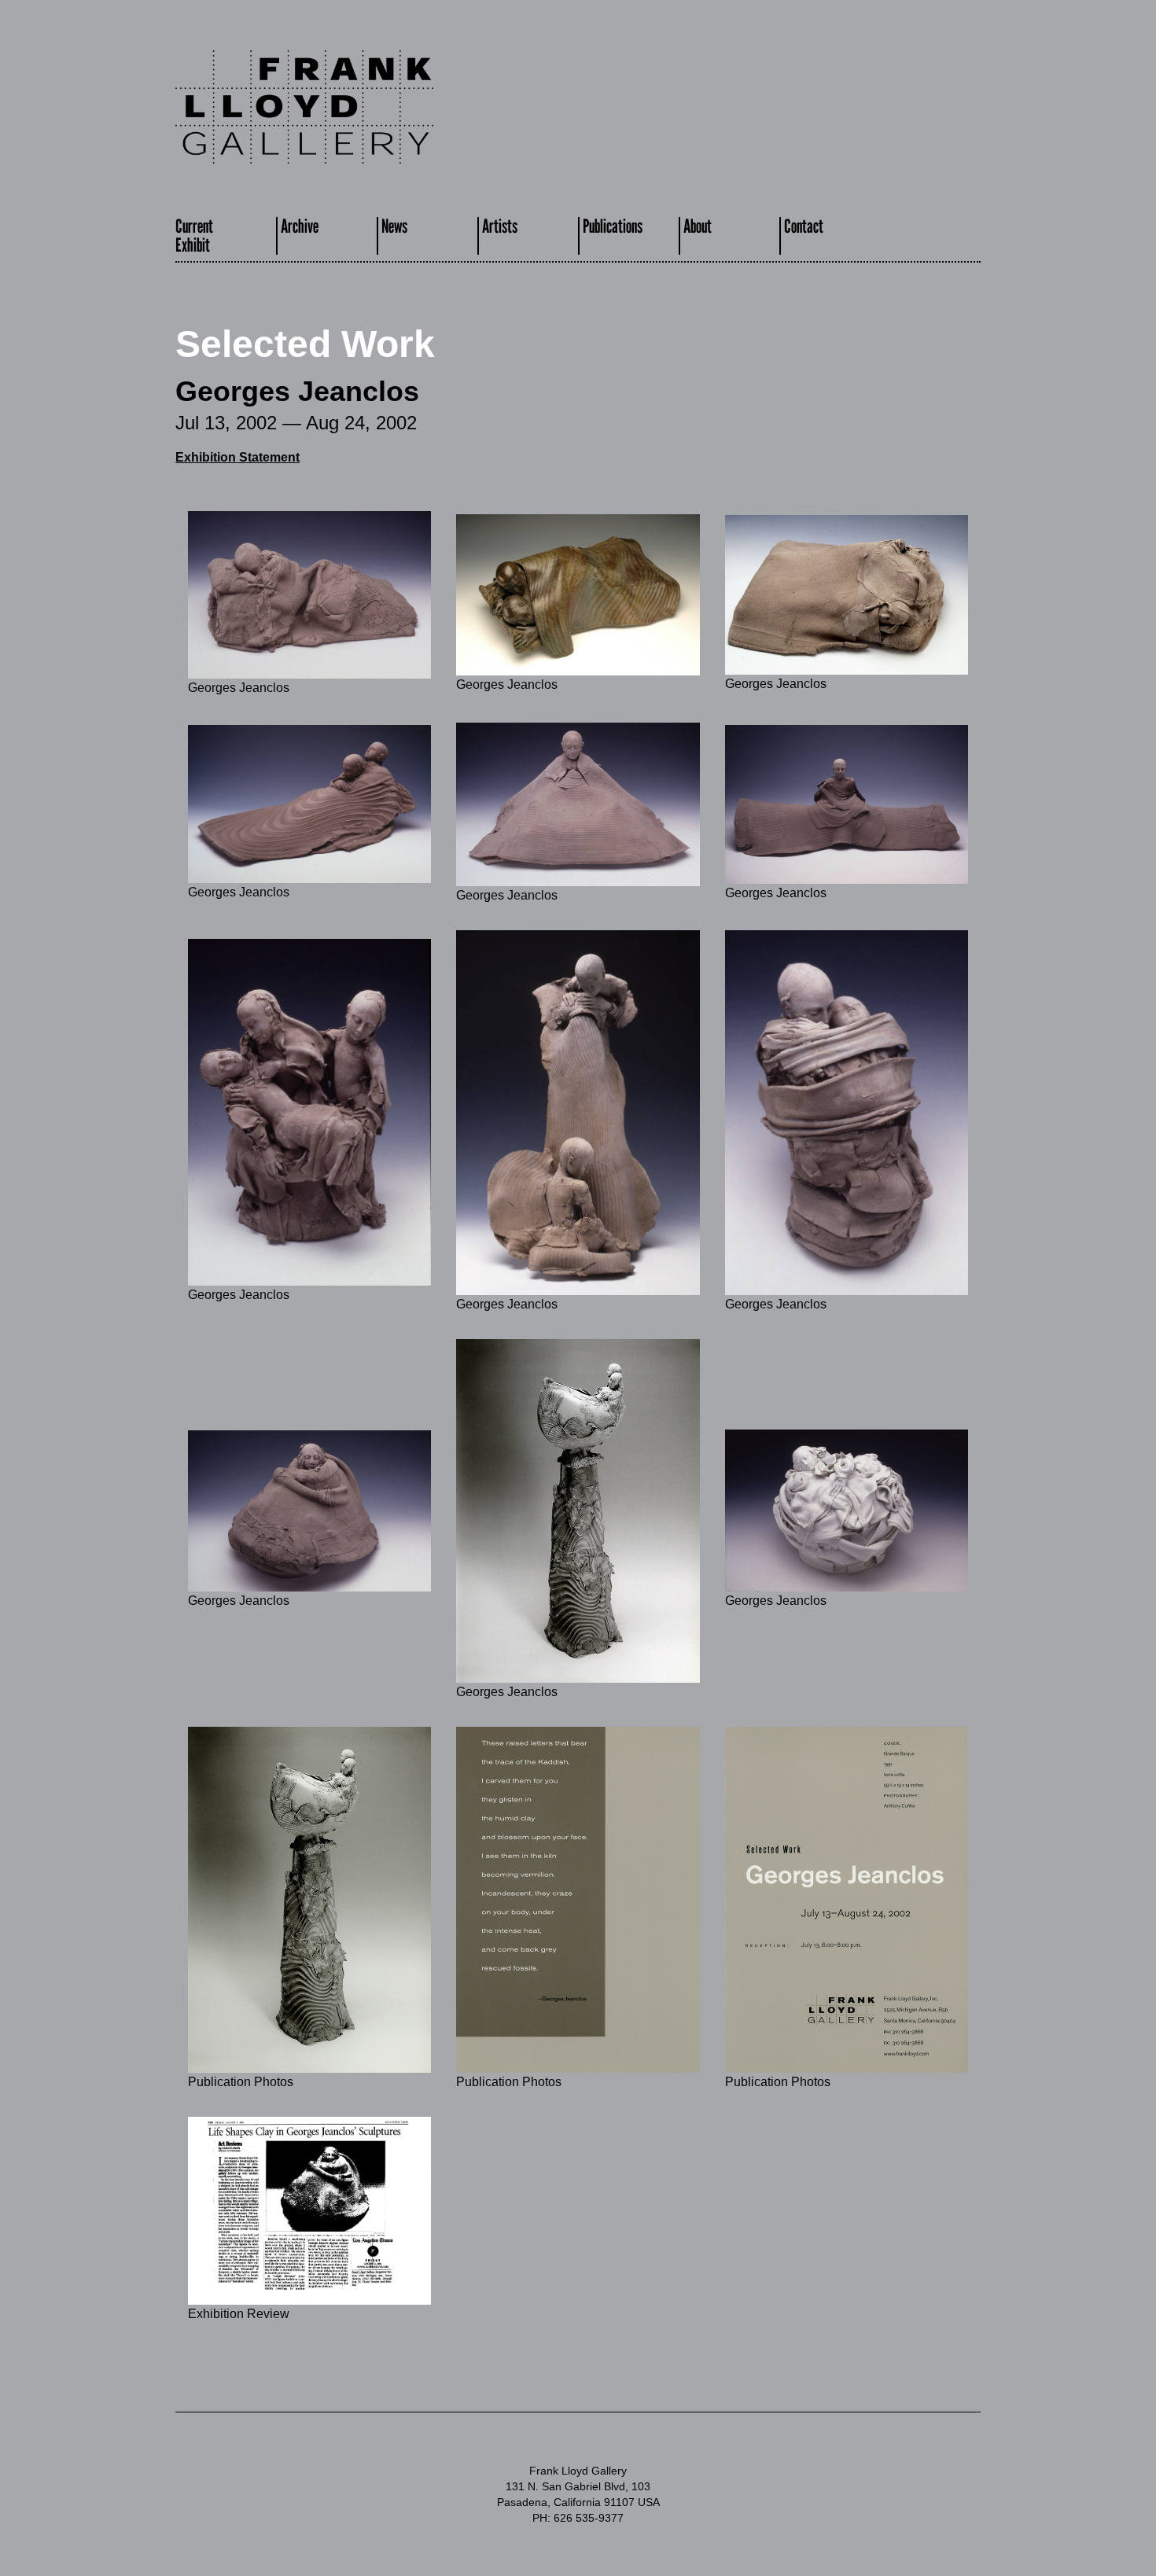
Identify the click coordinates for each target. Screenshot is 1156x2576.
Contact (804, 226)
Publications (613, 226)
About (698, 226)
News (394, 226)
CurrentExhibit (194, 236)
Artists (500, 226)
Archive (300, 226)
